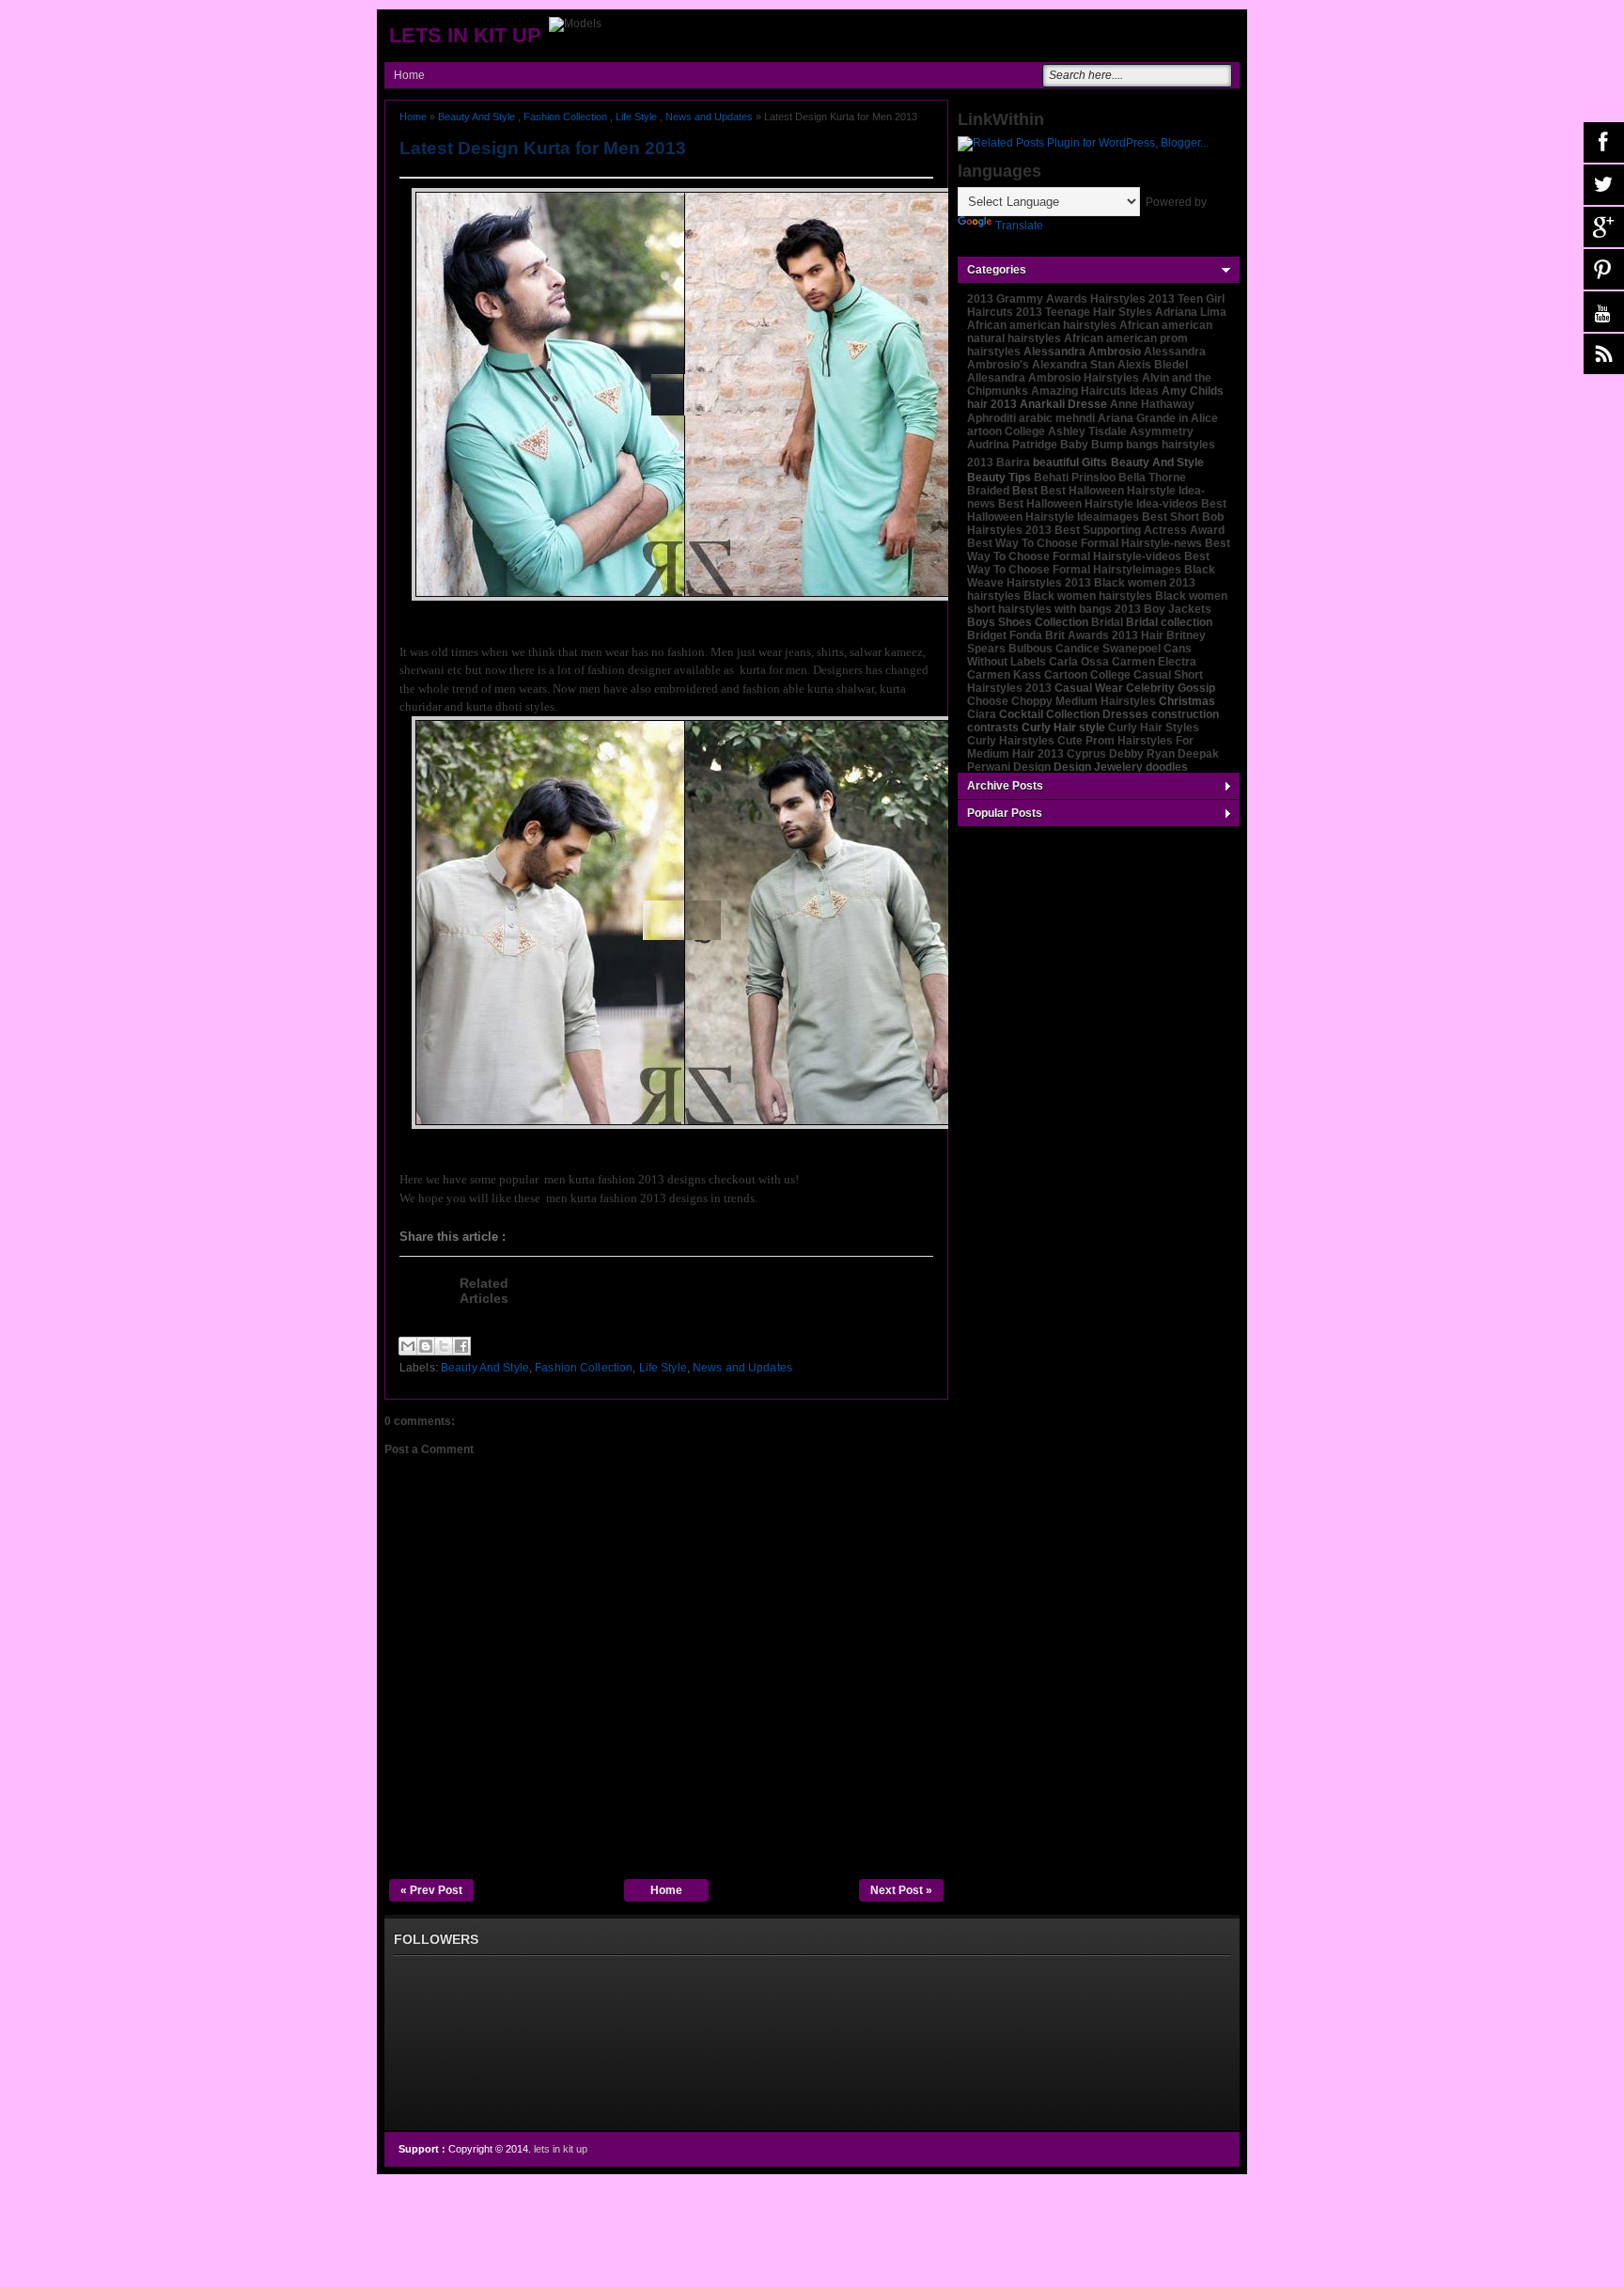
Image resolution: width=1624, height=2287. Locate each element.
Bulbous (1031, 649)
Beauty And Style (476, 117)
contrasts (993, 728)
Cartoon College (1087, 675)
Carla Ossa (1079, 662)
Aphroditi (992, 418)
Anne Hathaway (1152, 404)
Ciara (982, 714)
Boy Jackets (1178, 609)
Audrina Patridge (1012, 445)
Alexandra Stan (1073, 365)
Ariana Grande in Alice (1158, 418)
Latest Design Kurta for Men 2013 (543, 148)
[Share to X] (444, 1346)
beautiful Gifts (1070, 462)
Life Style (636, 117)
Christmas (1187, 701)
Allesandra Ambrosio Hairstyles (1053, 378)
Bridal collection (1169, 622)
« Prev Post (431, 1890)
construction (1185, 714)
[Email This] (408, 1346)
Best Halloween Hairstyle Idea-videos (1098, 504)
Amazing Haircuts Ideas (1095, 391)
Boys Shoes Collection (1028, 622)
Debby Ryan (1142, 754)
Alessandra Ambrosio (1082, 352)
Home (409, 75)
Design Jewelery (1098, 767)
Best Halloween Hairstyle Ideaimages (1097, 510)
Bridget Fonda (1005, 635)
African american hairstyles (1042, 325)
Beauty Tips (999, 478)
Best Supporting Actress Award (1140, 530)
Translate (1019, 226)
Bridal (1107, 622)
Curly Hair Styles (1154, 728)
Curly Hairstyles (1011, 741)
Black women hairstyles (1088, 596)
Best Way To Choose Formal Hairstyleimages (1088, 563)
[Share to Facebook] (461, 1346)
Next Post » (901, 1890)
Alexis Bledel (1153, 365)
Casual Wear (1089, 688)
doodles (1167, 767)
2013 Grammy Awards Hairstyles (1056, 299)
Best (1025, 491)
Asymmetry (1162, 431)
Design (1032, 767)
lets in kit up (465, 35)
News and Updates (709, 117)
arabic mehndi (1057, 418)
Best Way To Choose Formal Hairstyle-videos (1099, 550)
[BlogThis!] (426, 1346)
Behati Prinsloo (1075, 478)
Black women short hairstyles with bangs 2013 (1097, 603)
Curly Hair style (1063, 728)
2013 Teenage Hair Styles (1084, 312)
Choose (988, 701)
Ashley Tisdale (1087, 431)
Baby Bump (1092, 445)
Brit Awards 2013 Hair (1104, 635)
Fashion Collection (565, 117)
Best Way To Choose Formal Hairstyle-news (1085, 543)
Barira (1013, 462)
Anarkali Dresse (1063, 404)
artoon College (1006, 431)
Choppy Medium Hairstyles (1084, 701)
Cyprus (1086, 754)
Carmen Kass (1004, 675)
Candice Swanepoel (1108, 649)
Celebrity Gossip (1171, 688)
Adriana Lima (1191, 312)
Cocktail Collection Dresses (1074, 714)
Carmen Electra (1154, 662)
